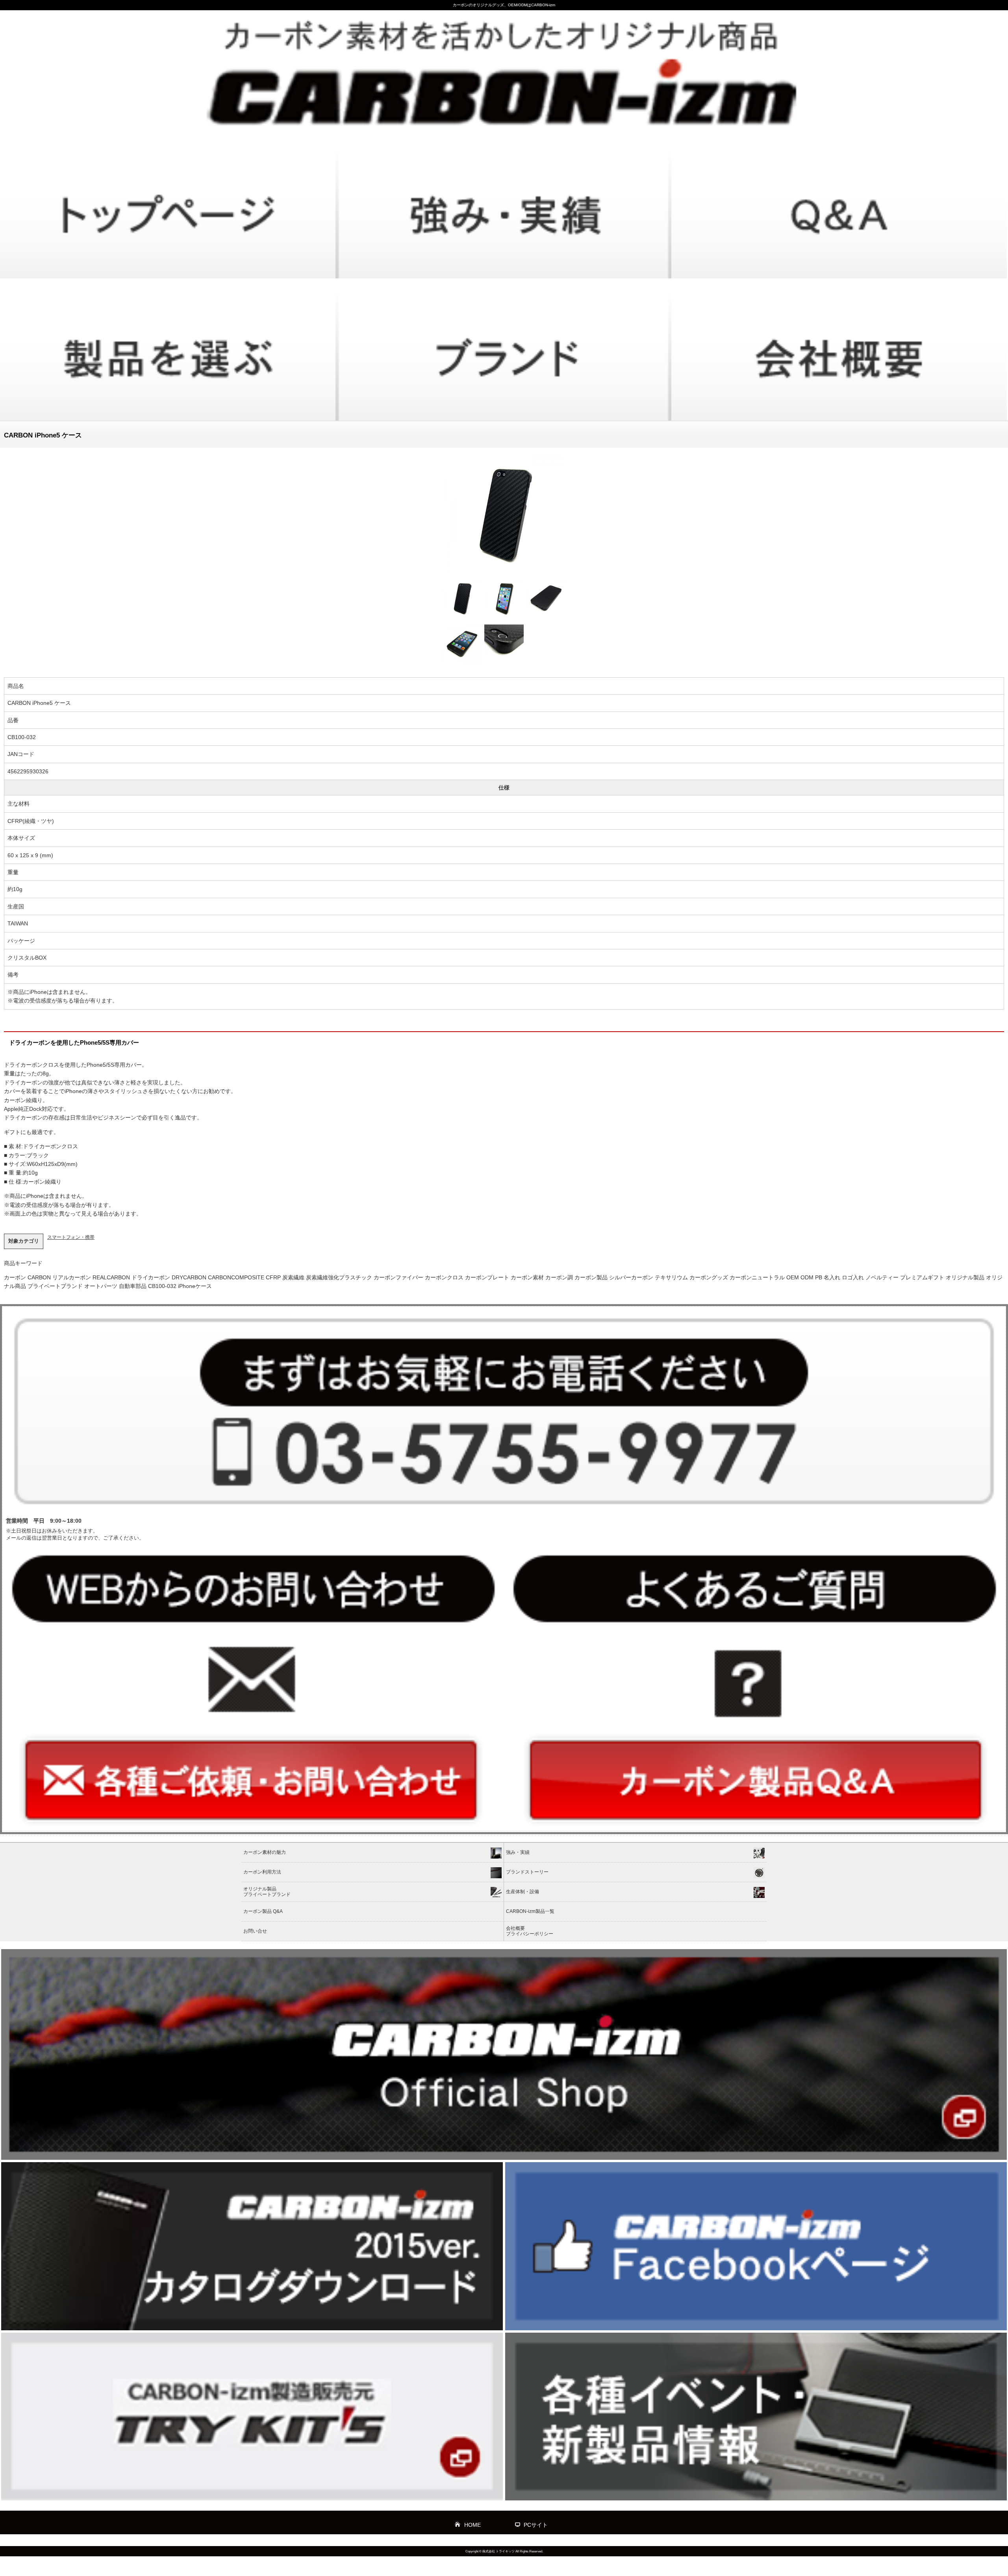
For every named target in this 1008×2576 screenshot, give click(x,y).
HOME (472, 2525)
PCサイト (536, 2525)
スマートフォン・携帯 (71, 1237)
